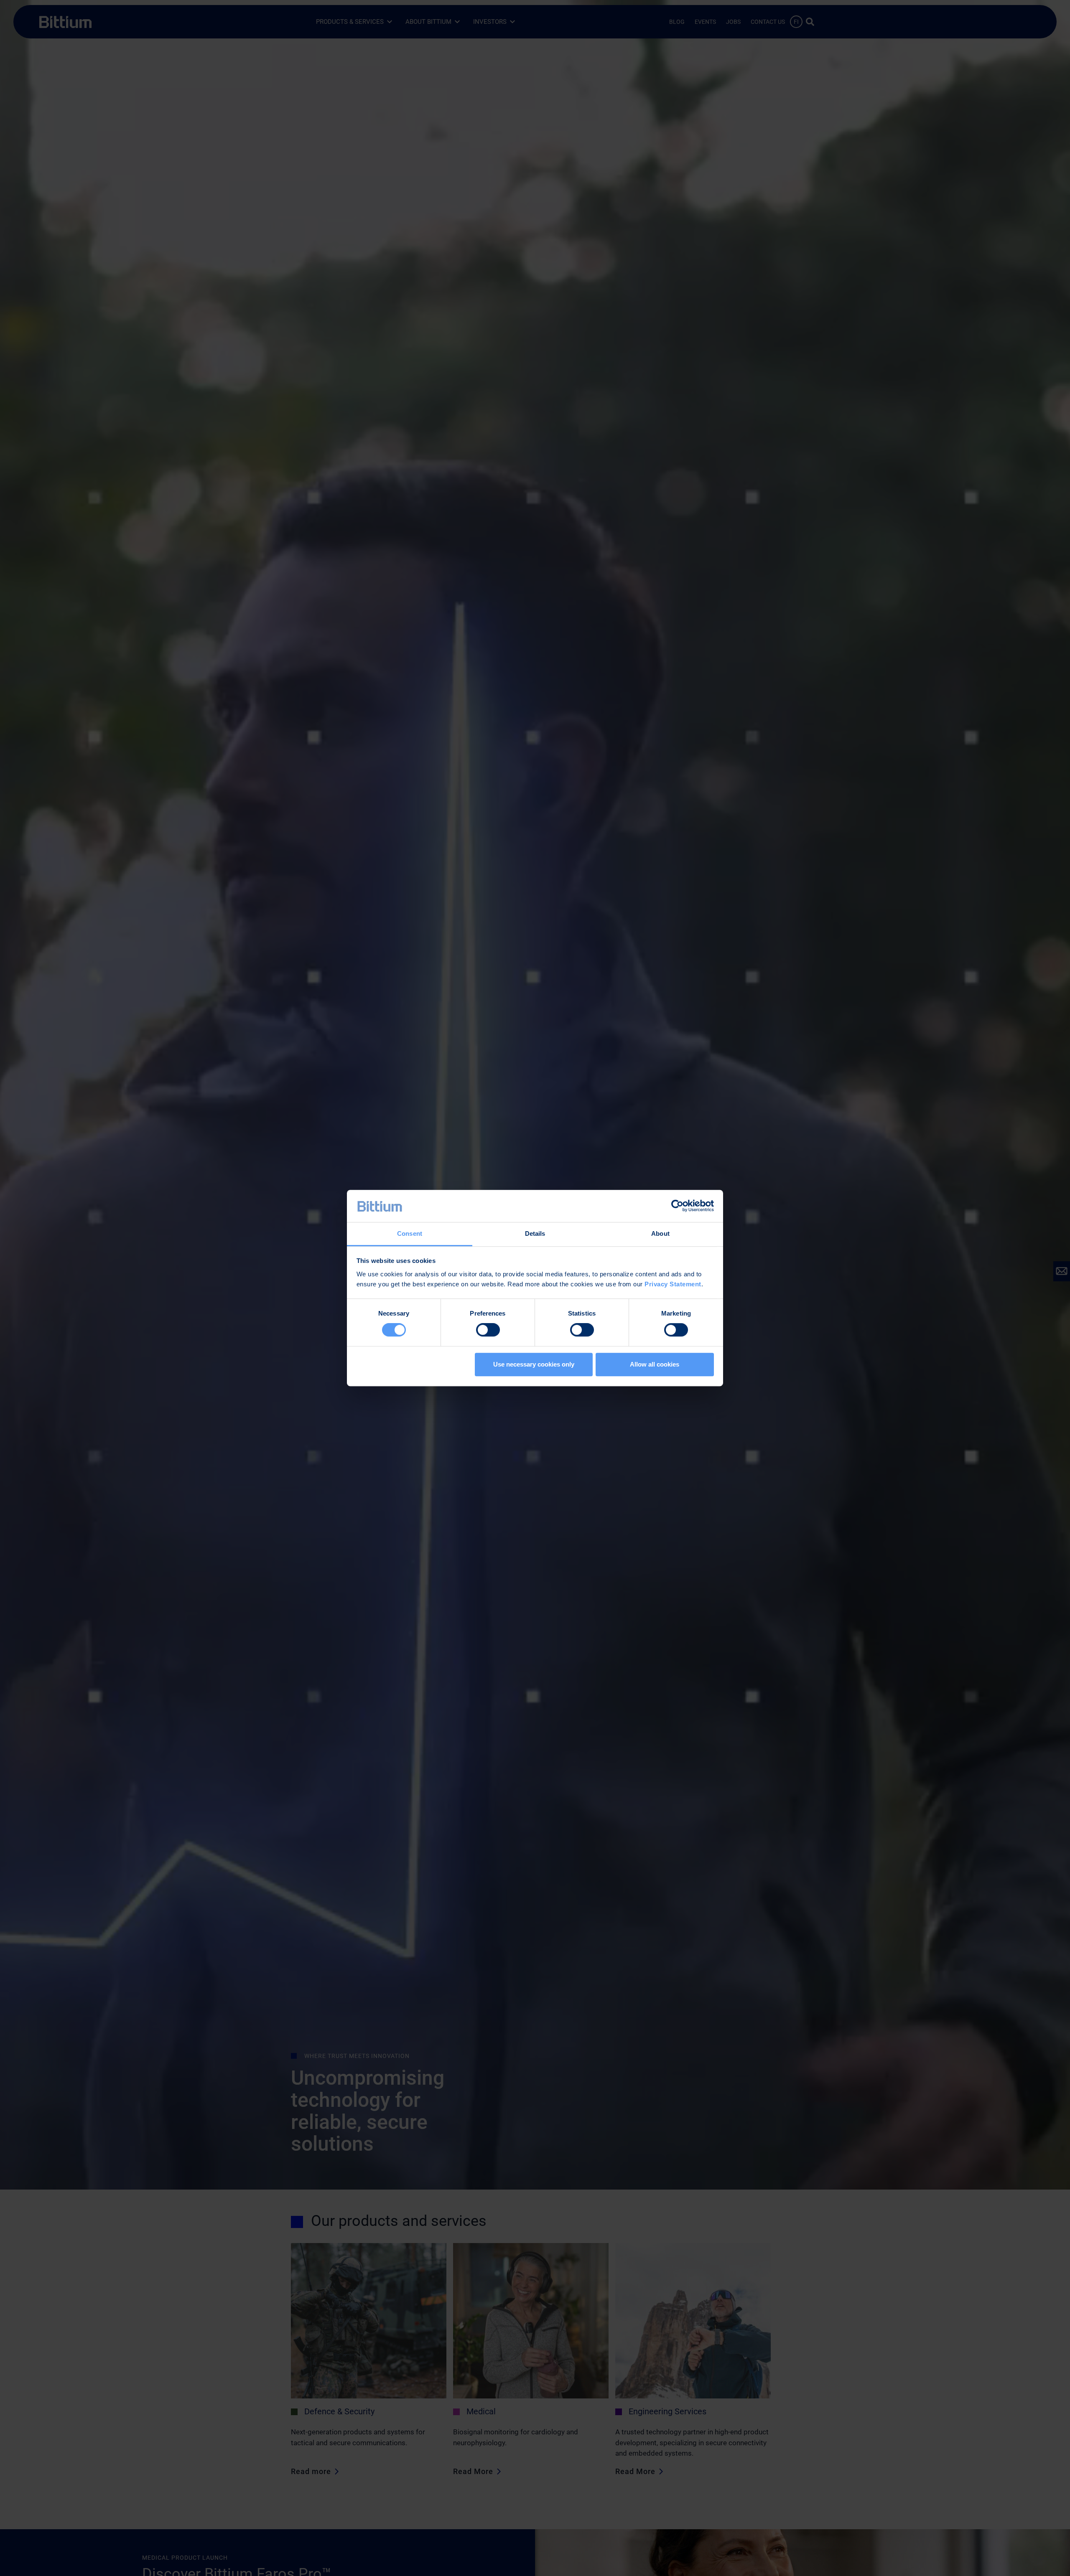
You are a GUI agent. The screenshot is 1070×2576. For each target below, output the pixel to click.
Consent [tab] (410, 1233)
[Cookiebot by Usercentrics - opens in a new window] (677, 1206)
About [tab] (660, 1233)
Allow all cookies (655, 1364)
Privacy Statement (673, 1284)
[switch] (488, 1330)
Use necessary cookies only (534, 1364)
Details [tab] (535, 1233)
